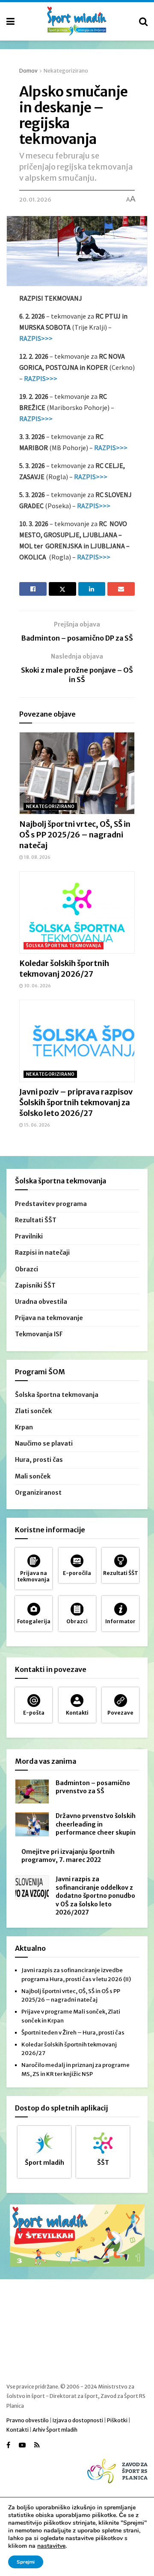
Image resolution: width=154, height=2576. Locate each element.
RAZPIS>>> (36, 338)
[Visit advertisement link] (77, 2235)
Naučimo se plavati (44, 1443)
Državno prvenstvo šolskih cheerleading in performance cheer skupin (96, 1824)
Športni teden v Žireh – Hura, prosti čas (73, 2033)
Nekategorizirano (66, 71)
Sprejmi (26, 2562)
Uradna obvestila (41, 1302)
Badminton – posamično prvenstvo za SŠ (93, 1787)
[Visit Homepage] (77, 21)
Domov (28, 71)
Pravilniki (29, 1236)
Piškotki (117, 2420)
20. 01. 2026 (35, 200)
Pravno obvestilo (28, 2420)
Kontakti (18, 2430)
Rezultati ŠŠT (36, 1220)
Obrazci (27, 1269)
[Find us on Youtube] (22, 2445)
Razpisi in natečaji (42, 1253)
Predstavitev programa (51, 1204)
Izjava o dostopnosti (78, 2420)
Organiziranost (38, 1493)
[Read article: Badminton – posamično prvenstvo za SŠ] (32, 1791)
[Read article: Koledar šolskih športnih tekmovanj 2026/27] (77, 912)
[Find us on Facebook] (8, 2445)
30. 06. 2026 (37, 986)
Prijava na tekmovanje (49, 1318)
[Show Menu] (10, 21)
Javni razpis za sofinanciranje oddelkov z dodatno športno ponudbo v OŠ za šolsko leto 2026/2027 (95, 1896)
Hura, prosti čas (39, 1460)
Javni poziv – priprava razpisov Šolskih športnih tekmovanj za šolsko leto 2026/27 (76, 1102)
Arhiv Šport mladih (55, 2430)
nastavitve (51, 2546)
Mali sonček (33, 1476)
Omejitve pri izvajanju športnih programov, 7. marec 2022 (68, 1856)
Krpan (24, 1427)
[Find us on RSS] (37, 2445)
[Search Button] (143, 21)
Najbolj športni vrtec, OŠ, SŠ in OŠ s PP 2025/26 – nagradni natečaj (75, 835)
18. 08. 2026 (37, 857)
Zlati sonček (33, 1411)
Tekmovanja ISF (39, 1334)
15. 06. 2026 (37, 1125)
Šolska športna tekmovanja (64, 946)
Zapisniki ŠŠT (35, 1285)
